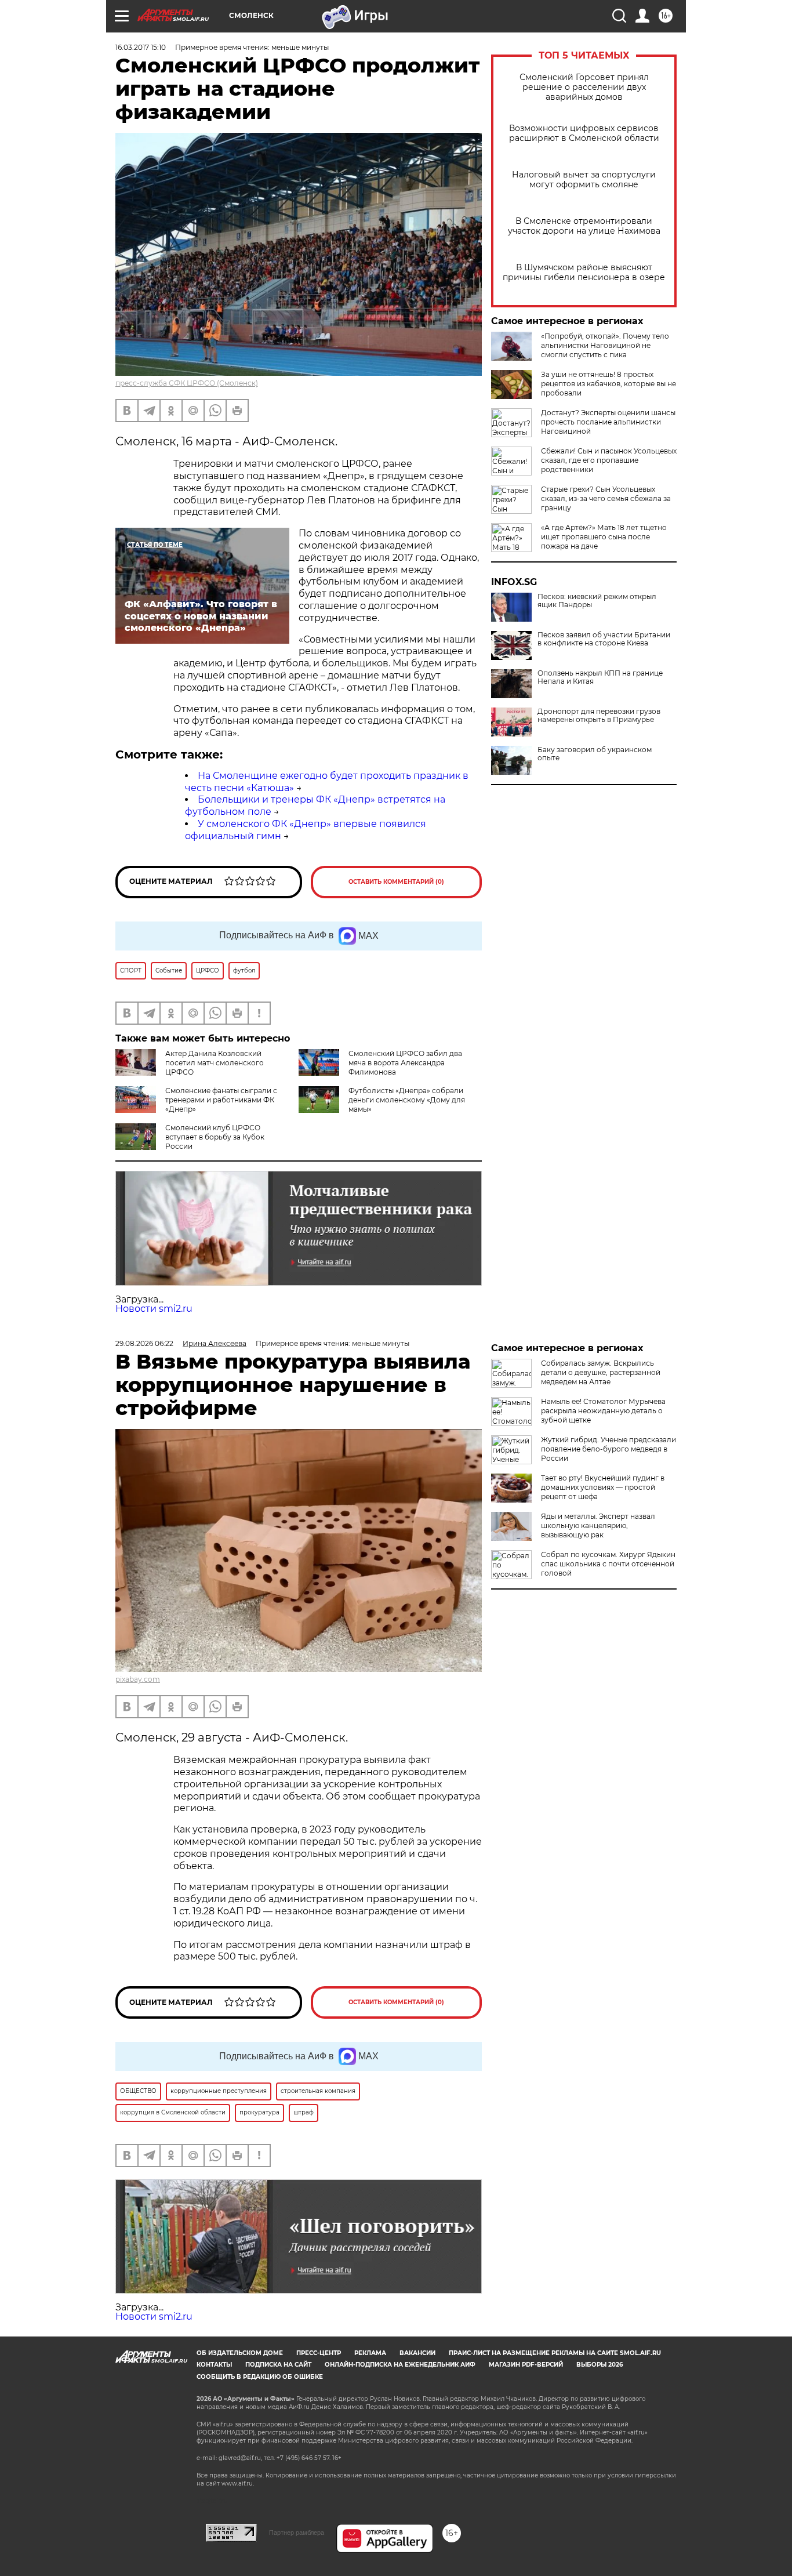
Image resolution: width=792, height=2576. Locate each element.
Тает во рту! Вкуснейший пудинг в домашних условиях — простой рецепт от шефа (603, 1487)
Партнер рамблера (297, 2533)
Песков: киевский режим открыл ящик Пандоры (597, 601)
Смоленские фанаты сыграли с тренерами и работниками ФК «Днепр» (221, 1100)
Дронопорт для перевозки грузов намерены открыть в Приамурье (599, 716)
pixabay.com (138, 1679)
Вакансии (417, 2353)
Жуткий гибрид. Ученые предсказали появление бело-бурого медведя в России (608, 1449)
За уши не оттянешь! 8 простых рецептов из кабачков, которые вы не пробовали (608, 384)
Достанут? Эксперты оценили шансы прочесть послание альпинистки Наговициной (608, 422)
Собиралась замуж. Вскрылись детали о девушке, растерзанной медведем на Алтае (601, 1372)
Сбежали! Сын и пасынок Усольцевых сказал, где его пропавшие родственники (609, 460)
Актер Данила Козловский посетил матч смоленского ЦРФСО (215, 1063)
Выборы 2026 (600, 2365)
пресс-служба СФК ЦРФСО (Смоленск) (187, 383)
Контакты (214, 2365)
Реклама (370, 2353)
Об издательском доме (240, 2353)
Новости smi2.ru (154, 1309)
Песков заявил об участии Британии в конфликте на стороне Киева (604, 639)
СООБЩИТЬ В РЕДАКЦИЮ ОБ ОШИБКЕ (260, 2377)
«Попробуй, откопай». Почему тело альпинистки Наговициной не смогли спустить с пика (605, 345)
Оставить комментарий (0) (396, 882)
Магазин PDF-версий (526, 2365)
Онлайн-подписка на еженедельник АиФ (400, 2365)
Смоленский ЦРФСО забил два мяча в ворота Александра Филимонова (405, 1063)
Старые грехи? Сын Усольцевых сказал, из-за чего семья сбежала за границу (606, 498)
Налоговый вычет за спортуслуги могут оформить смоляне (584, 180)
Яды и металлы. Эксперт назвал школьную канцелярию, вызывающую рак (598, 1525)
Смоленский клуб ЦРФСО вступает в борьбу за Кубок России (215, 1137)
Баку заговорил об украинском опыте (595, 754)
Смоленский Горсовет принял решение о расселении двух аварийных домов (584, 87)
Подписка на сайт (278, 2365)
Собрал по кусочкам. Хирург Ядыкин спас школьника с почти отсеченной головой (608, 1564)
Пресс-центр (319, 2353)
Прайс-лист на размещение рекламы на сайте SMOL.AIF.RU (555, 2353)
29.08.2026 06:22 (144, 1343)
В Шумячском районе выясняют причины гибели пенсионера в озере (584, 273)
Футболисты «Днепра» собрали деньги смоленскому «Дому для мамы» (407, 1100)
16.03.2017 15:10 (141, 47)
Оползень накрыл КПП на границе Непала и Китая (600, 677)
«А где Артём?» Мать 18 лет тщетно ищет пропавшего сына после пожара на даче (604, 537)
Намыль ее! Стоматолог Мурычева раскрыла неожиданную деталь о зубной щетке (603, 1411)
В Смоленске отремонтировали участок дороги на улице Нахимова (584, 226)
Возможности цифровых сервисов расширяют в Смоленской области (584, 133)
